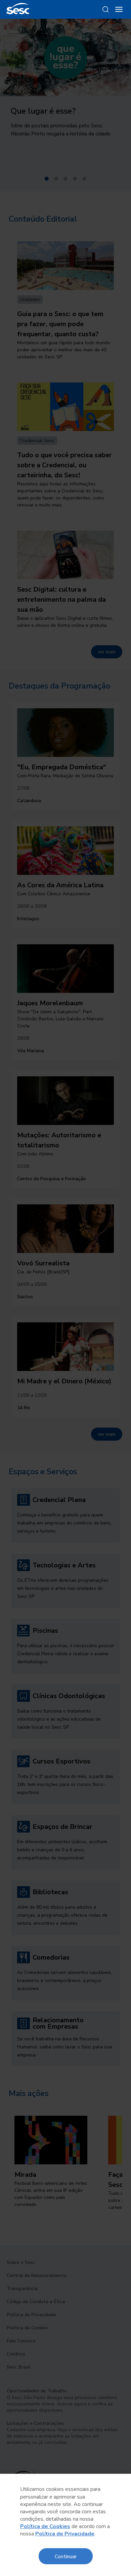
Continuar (66, 2556)
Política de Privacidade (65, 2534)
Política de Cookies (45, 2526)
